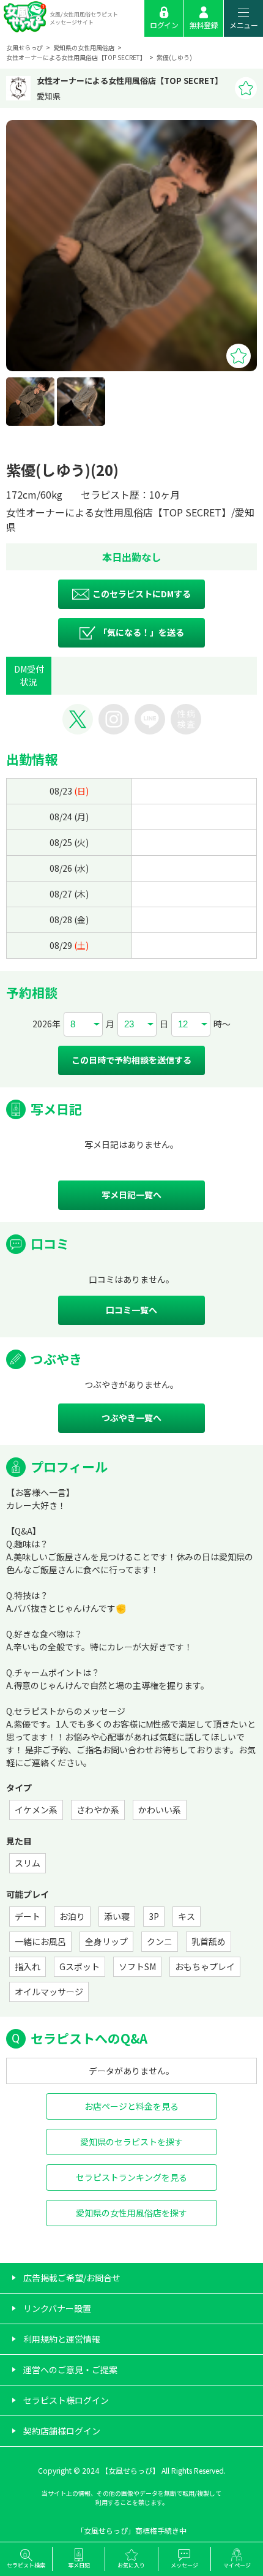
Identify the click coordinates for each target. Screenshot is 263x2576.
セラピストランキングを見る (131, 2177)
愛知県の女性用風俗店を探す (131, 2213)
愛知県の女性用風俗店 (84, 47)
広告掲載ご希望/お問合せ (72, 2278)
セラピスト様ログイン (66, 2400)
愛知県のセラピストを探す (131, 2142)
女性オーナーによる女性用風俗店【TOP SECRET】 (76, 57)
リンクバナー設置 (57, 2308)
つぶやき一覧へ (131, 1418)
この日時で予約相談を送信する (131, 1060)
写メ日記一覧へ (131, 1195)
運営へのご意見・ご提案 (70, 2370)
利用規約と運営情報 (62, 2339)
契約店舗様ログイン (62, 2431)
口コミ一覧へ (131, 1310)
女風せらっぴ (24, 47)
